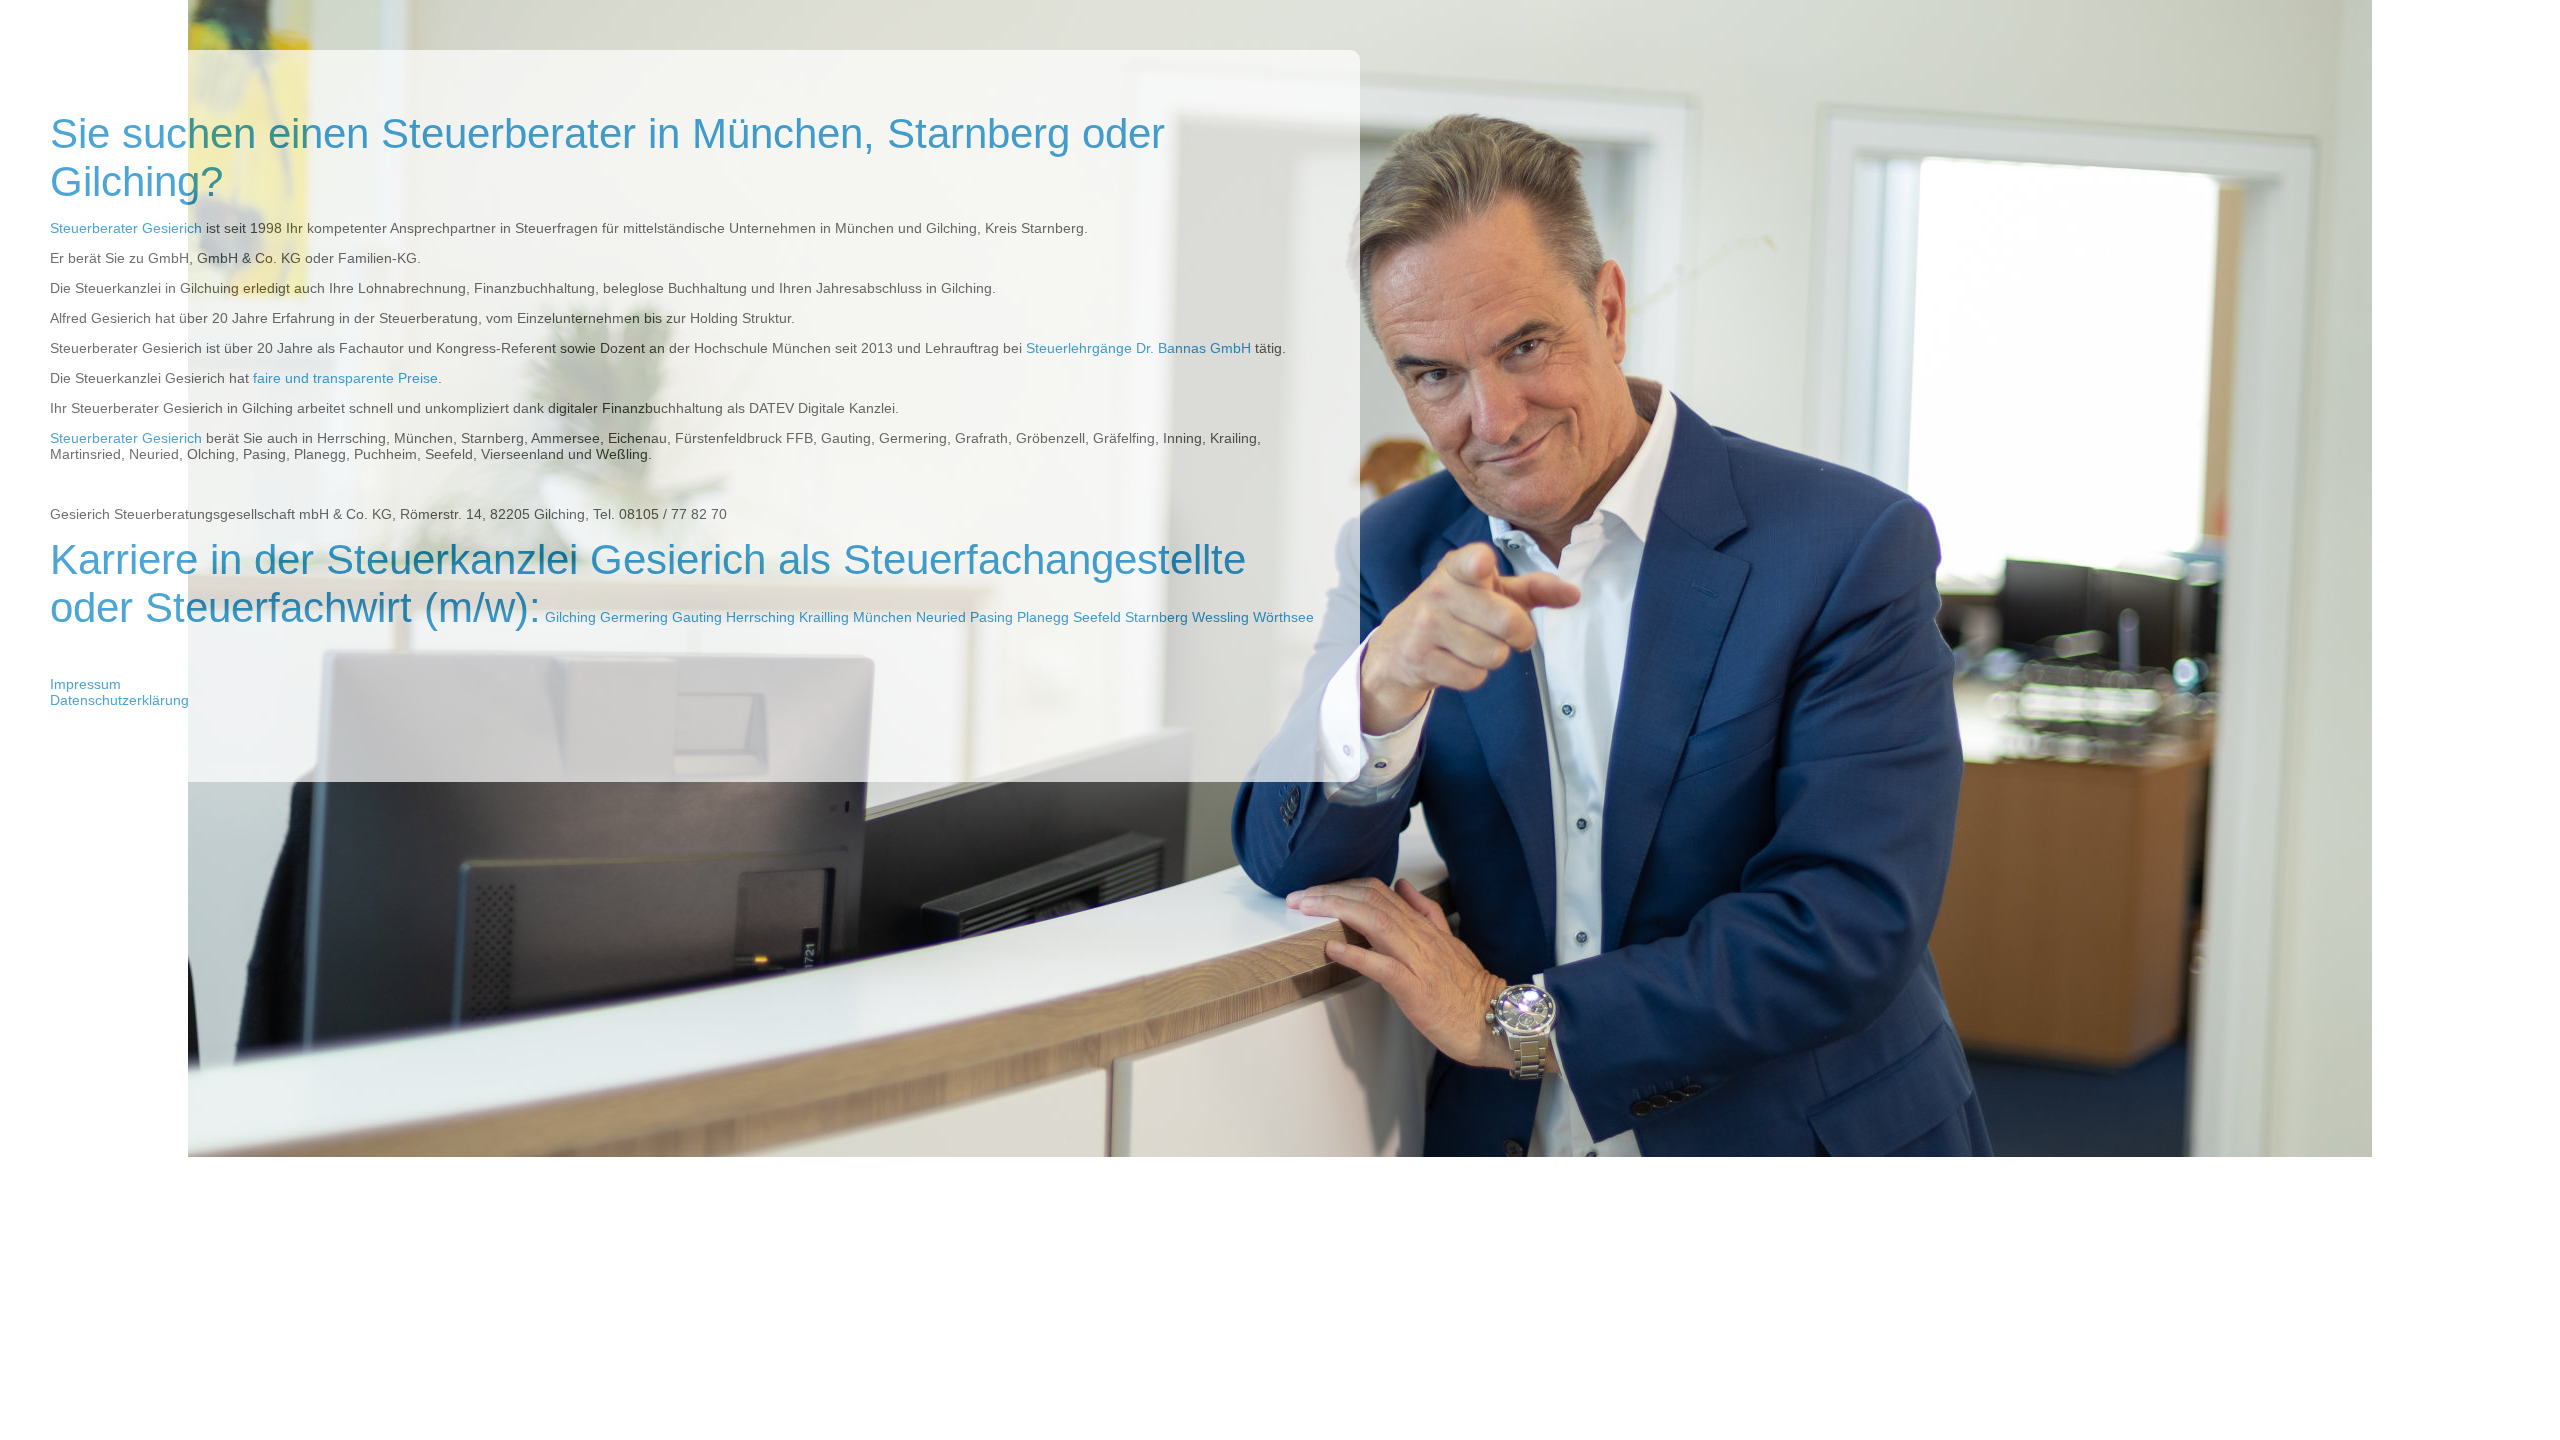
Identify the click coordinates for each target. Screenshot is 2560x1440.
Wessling (1220, 617)
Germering (634, 617)
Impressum (85, 684)
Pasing (991, 617)
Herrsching (760, 617)
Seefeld (1097, 617)
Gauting (697, 617)
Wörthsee (1283, 617)
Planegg (1043, 617)
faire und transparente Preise (345, 378)
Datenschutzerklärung (119, 700)
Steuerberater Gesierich (126, 228)
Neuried (941, 617)
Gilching (570, 617)
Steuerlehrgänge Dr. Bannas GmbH (1138, 348)
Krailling (824, 617)
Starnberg (1156, 617)
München (882, 617)
